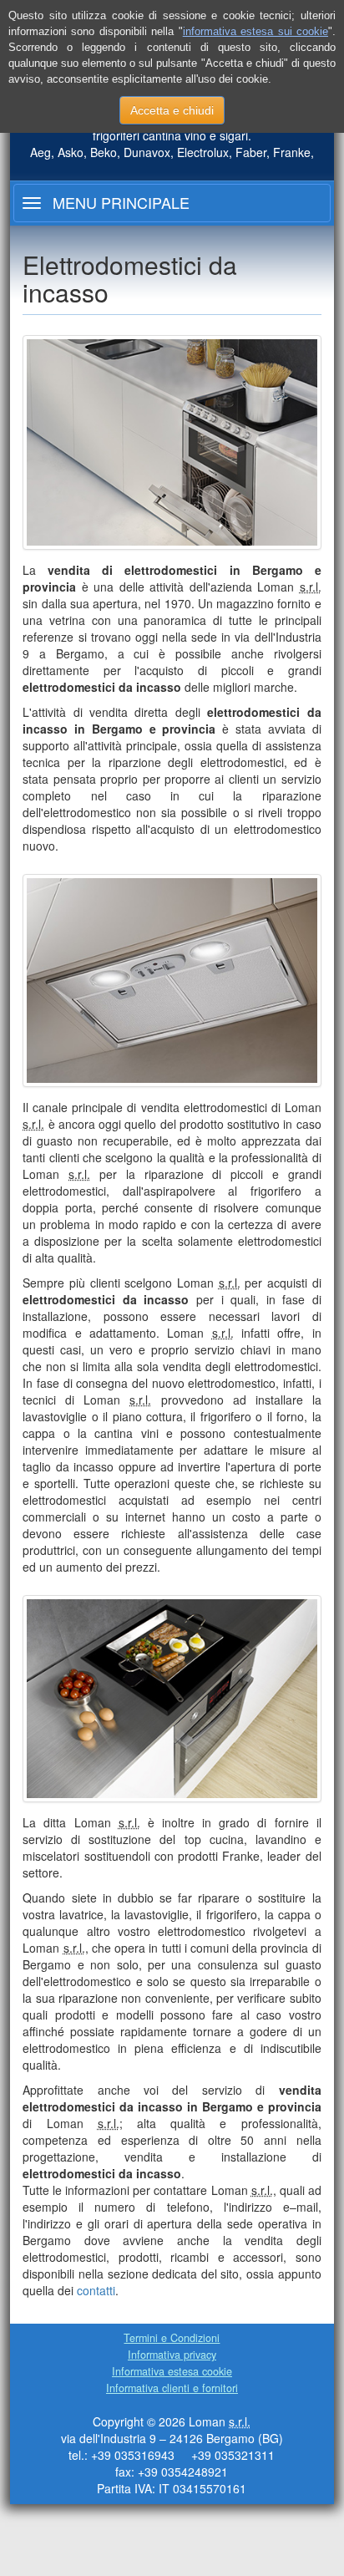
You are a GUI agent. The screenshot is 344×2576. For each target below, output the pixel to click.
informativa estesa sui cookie (255, 31)
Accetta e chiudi (172, 110)
